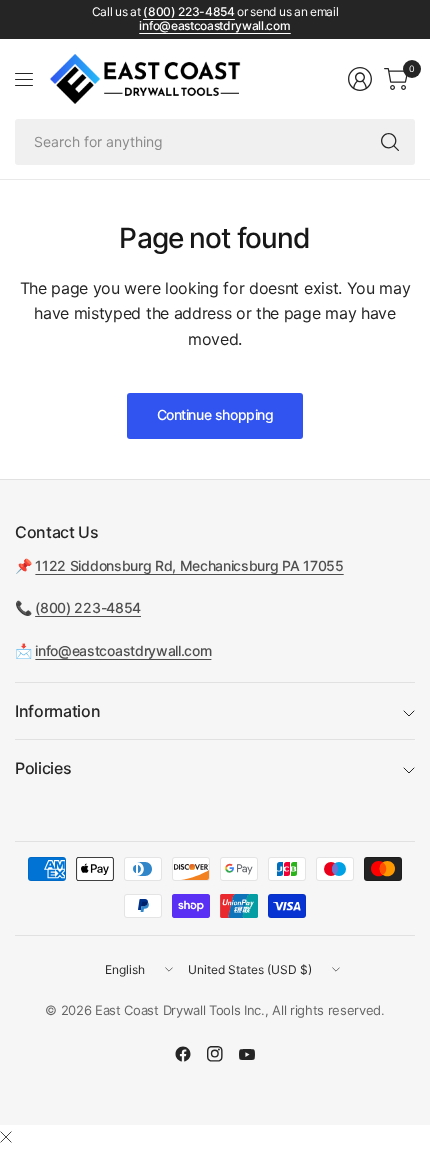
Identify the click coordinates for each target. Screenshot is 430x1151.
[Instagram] (215, 1054)
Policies (43, 768)
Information (57, 711)
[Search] (390, 142)
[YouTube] (247, 1054)
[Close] (6, 1137)
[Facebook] (183, 1054)
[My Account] (360, 79)
